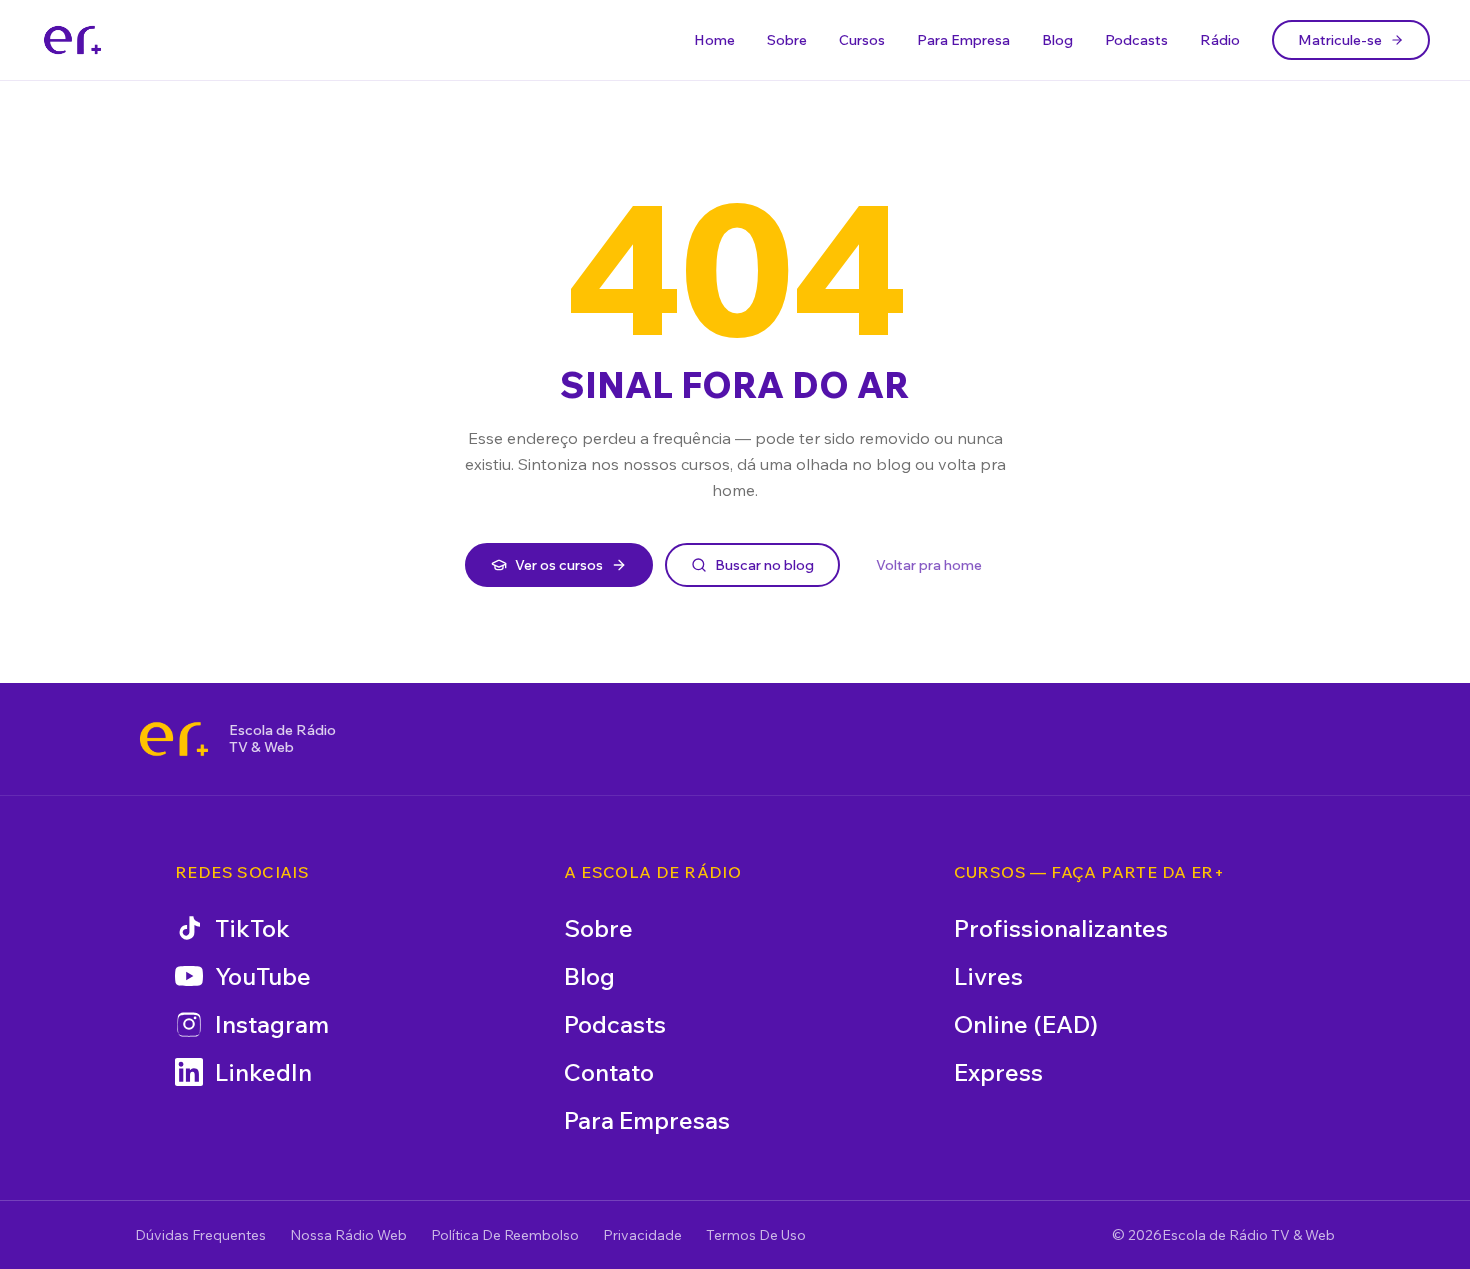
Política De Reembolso (505, 1235)
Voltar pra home (929, 565)
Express (998, 1072)
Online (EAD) (1026, 1024)
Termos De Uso (756, 1235)
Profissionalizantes (1061, 928)
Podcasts (1136, 40)
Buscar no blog (764, 565)
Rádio (1220, 40)
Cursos (862, 40)
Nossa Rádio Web (348, 1235)
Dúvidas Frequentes (200, 1235)
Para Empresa (963, 40)
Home (714, 40)
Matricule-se (1340, 40)
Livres (988, 976)
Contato (609, 1072)
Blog (1057, 40)
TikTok (252, 928)
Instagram (272, 1024)
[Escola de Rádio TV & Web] (174, 739)
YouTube (263, 976)
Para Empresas (647, 1120)
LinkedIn (263, 1072)
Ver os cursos (559, 565)
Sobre (787, 40)
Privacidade (642, 1235)
